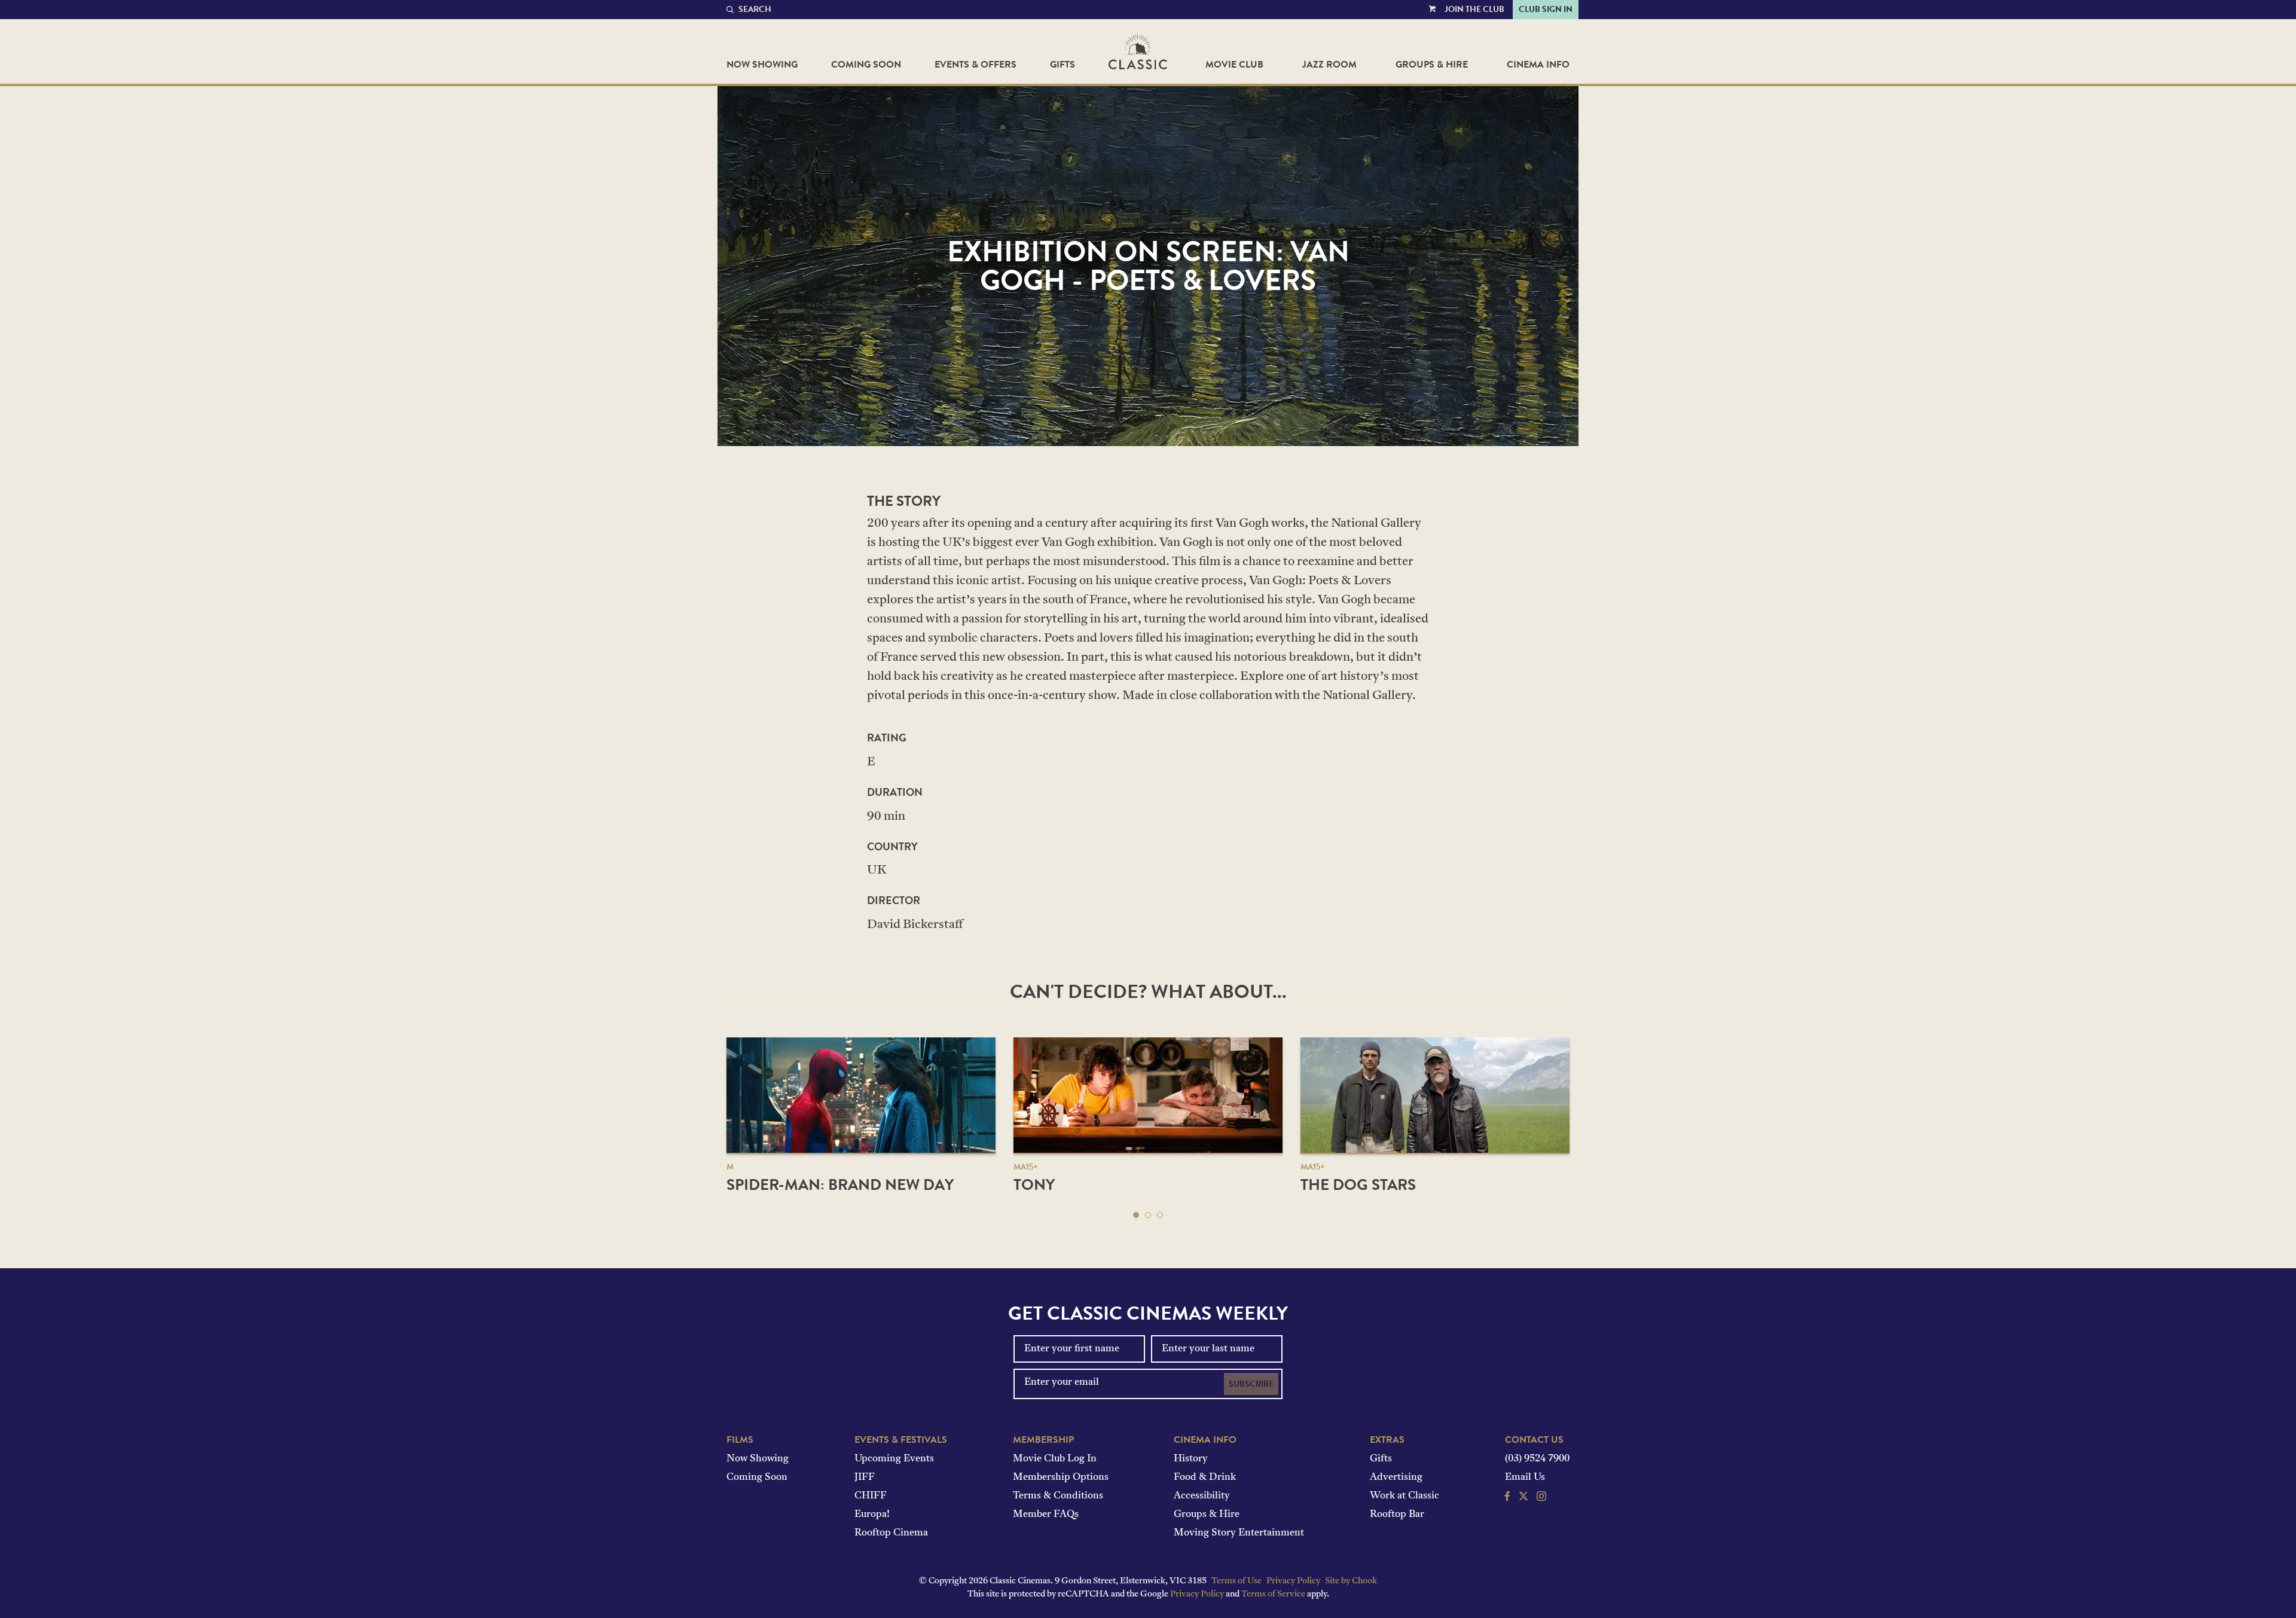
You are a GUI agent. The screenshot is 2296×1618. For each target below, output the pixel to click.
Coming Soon (866, 65)
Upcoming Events (894, 1459)
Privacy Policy (1293, 1581)
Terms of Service (1273, 1594)
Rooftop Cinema (891, 1533)
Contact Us (1534, 1440)
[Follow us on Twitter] (1523, 1498)
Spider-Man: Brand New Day (840, 1185)
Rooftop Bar (1397, 1515)
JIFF (865, 1477)
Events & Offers (976, 65)
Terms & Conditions (1058, 1496)
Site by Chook (1351, 1581)
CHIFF (871, 1496)
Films (740, 1440)
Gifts (1062, 65)
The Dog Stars (1358, 1185)
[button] (1136, 1215)
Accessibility (1202, 1496)
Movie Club (1234, 65)
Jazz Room (1329, 65)
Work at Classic (1405, 1496)
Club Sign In (1546, 9)
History (1191, 1459)
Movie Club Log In (1055, 1459)
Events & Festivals (901, 1440)
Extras (1387, 1440)
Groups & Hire (1432, 65)
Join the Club (1474, 9)
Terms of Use (1236, 1581)
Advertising (1396, 1477)
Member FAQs (1046, 1515)
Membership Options (1061, 1477)
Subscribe (1251, 1384)
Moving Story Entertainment (1239, 1533)
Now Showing (762, 65)
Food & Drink (1205, 1477)
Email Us (1525, 1477)
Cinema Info (1538, 65)
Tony (1034, 1185)
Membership (1043, 1440)
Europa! (872, 1515)
